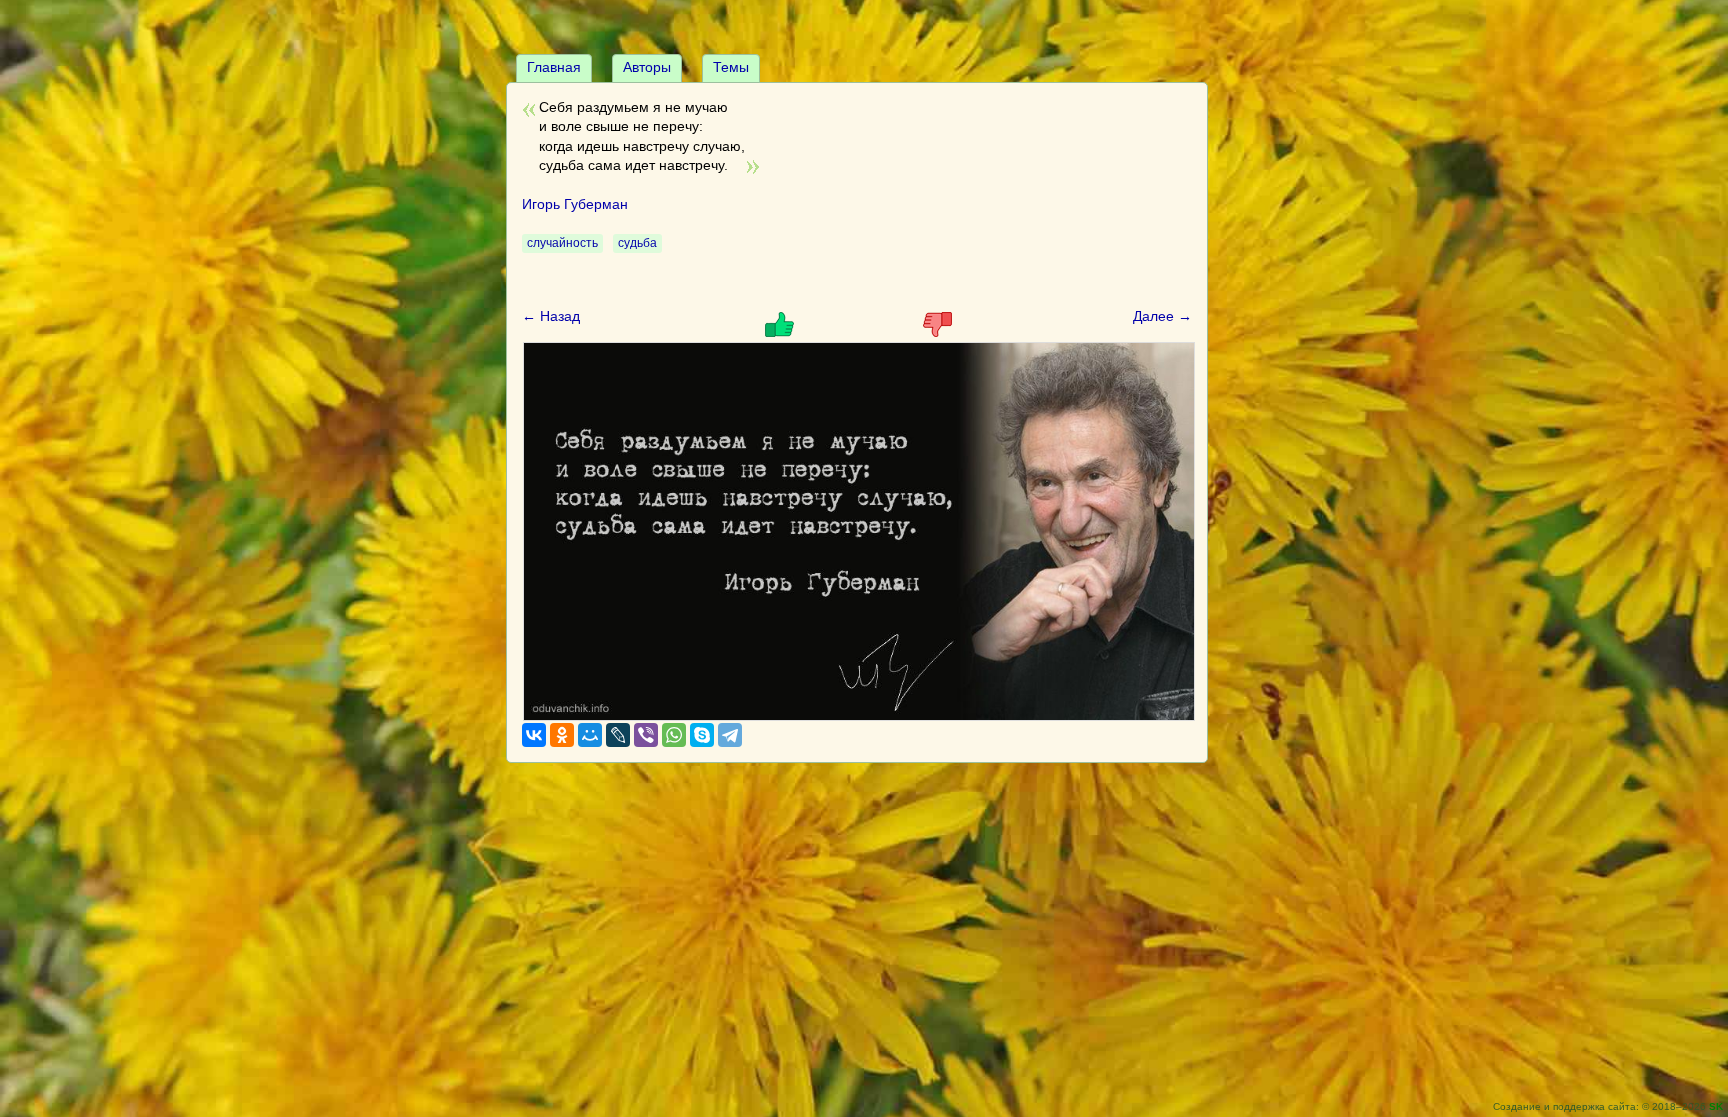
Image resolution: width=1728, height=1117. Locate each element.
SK (1716, 1106)
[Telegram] (730, 735)
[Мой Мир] (590, 735)
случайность (562, 243)
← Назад (551, 316)
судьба (637, 243)
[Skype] (702, 735)
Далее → (1162, 316)
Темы (731, 67)
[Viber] (646, 735)
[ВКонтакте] (534, 735)
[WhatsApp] (674, 735)
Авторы (647, 67)
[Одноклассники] (562, 735)
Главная (554, 67)
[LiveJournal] (618, 735)
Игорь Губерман (575, 204)
